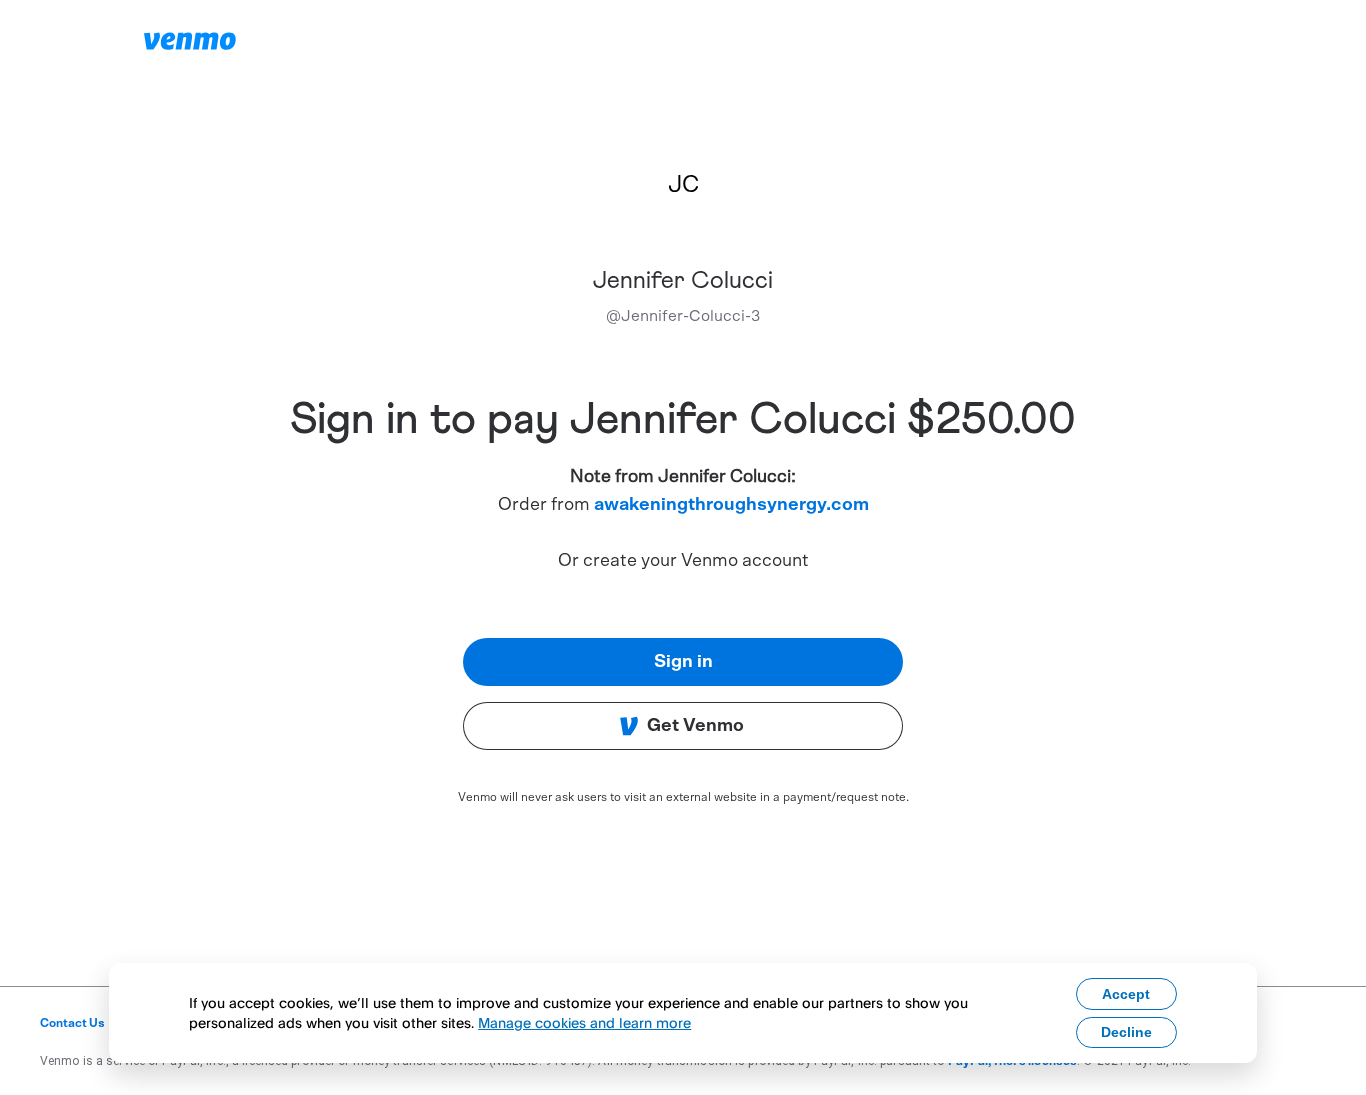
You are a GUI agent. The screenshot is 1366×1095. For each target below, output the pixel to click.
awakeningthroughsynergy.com (731, 505)
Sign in (683, 662)
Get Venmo (695, 726)
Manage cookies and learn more (584, 1022)
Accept (1126, 994)
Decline (1126, 1032)
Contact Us (72, 1023)
